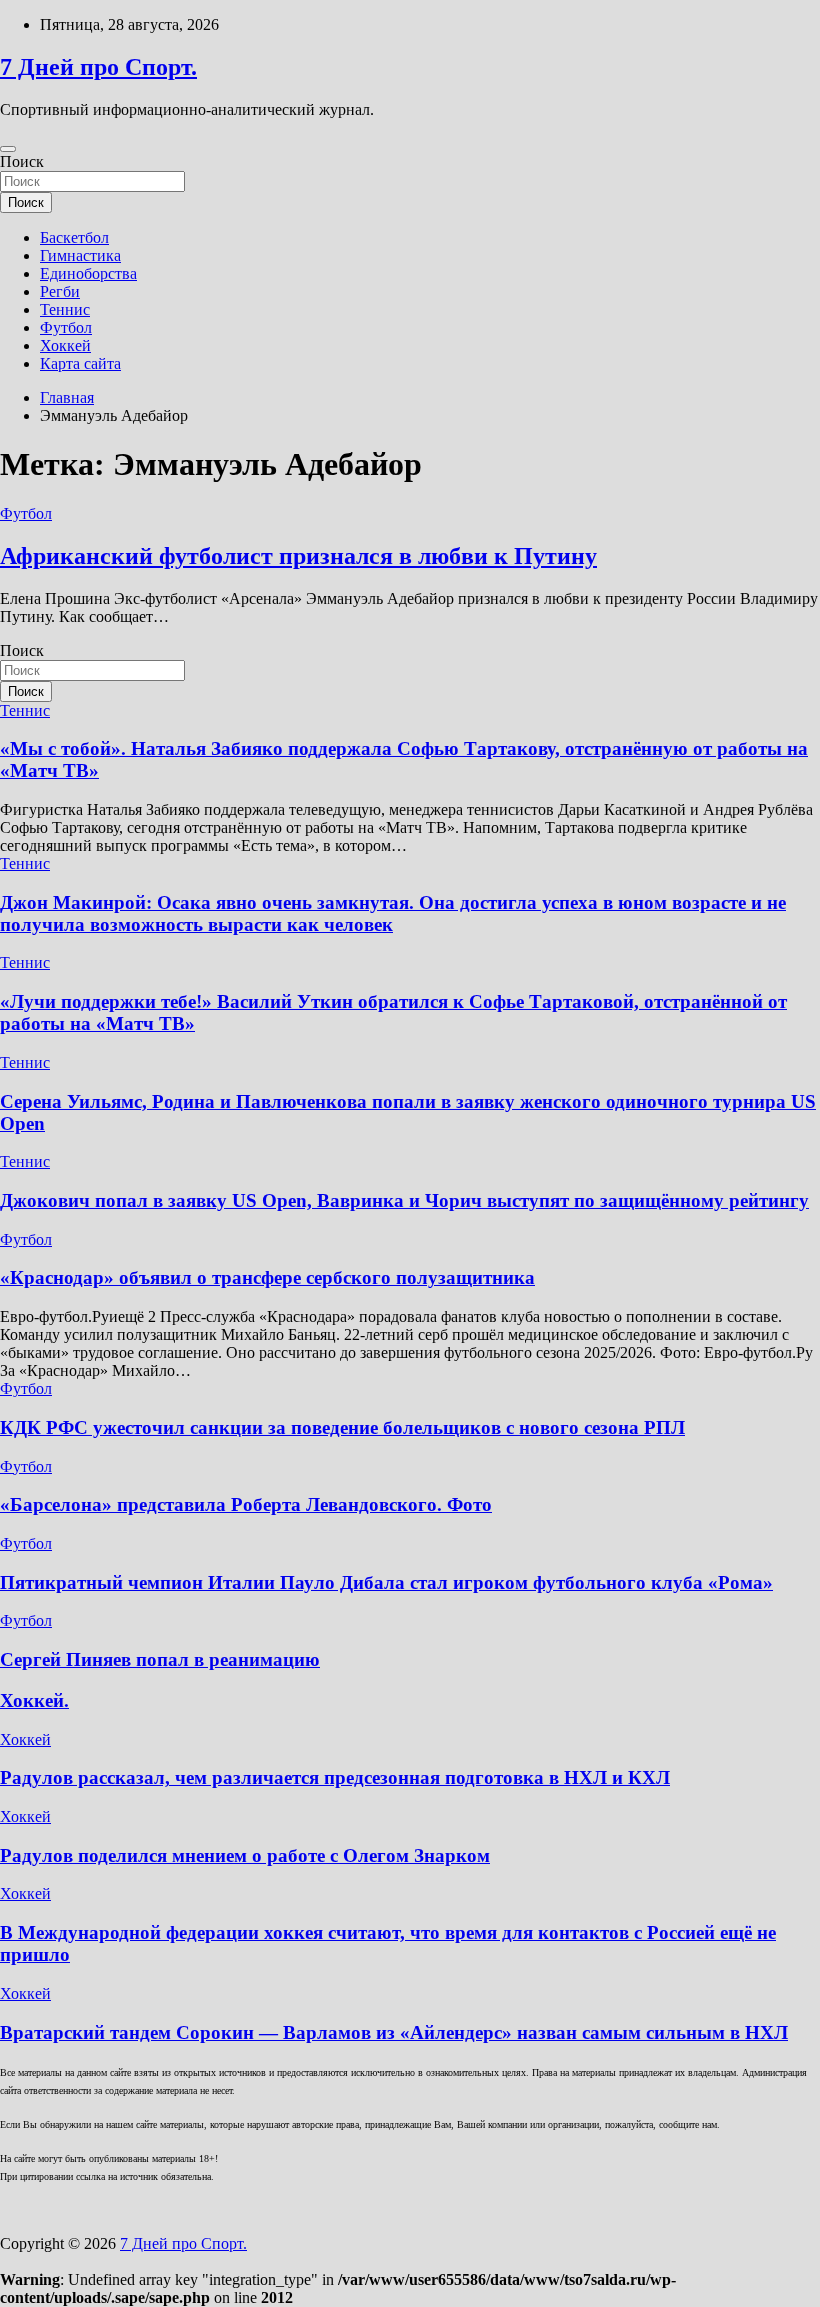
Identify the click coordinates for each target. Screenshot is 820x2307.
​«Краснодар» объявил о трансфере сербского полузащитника (267, 1277)
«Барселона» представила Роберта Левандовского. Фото (246, 1504)
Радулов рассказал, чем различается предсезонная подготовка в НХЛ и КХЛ (335, 1777)
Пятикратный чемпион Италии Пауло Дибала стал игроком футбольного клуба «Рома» (386, 1582)
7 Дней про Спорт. (98, 67)
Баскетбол (74, 237)
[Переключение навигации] (8, 149)
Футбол (66, 327)
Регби (60, 291)
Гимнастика (80, 255)
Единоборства (88, 273)
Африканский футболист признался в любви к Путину (298, 556)
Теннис (65, 309)
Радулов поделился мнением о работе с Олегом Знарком (245, 1855)
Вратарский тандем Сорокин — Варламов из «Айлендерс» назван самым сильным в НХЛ (394, 2032)
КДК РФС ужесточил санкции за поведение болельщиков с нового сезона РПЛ (342, 1427)
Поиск (22, 161)
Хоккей (65, 345)
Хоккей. (34, 1700)
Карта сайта (80, 363)
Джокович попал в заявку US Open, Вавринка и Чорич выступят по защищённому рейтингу (404, 1200)
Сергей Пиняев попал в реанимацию (160, 1659)
